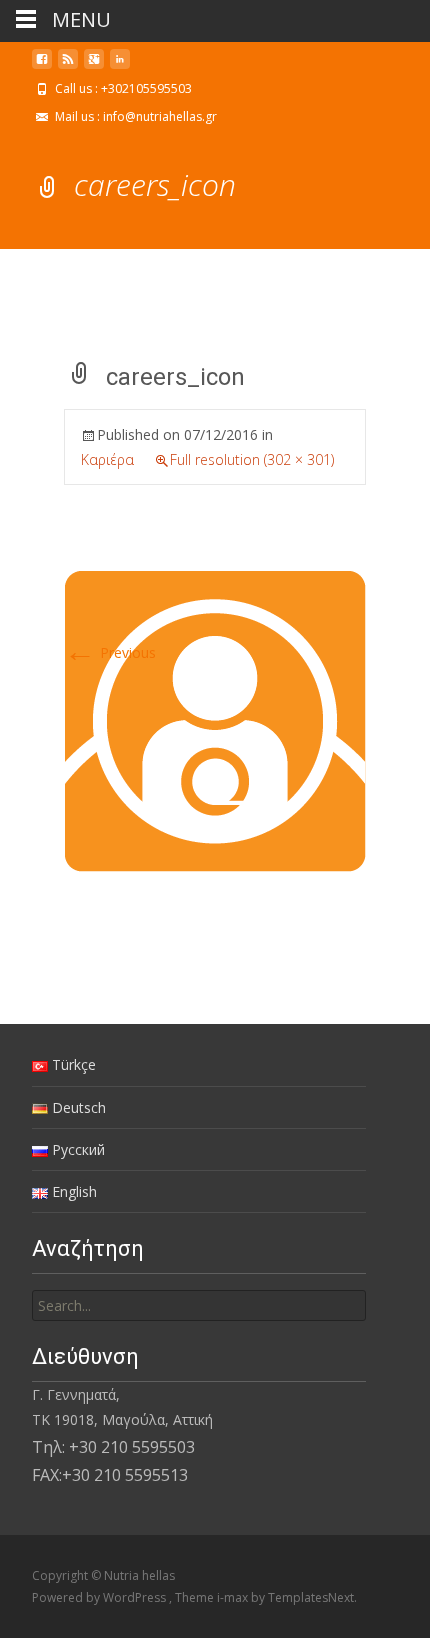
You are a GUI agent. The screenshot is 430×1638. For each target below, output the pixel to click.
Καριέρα (107, 459)
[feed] (68, 66)
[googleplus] (94, 66)
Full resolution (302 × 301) (252, 459)
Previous (110, 652)
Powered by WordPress (100, 1597)
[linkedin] (120, 66)
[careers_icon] (215, 720)
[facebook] (42, 66)
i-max (234, 1597)
